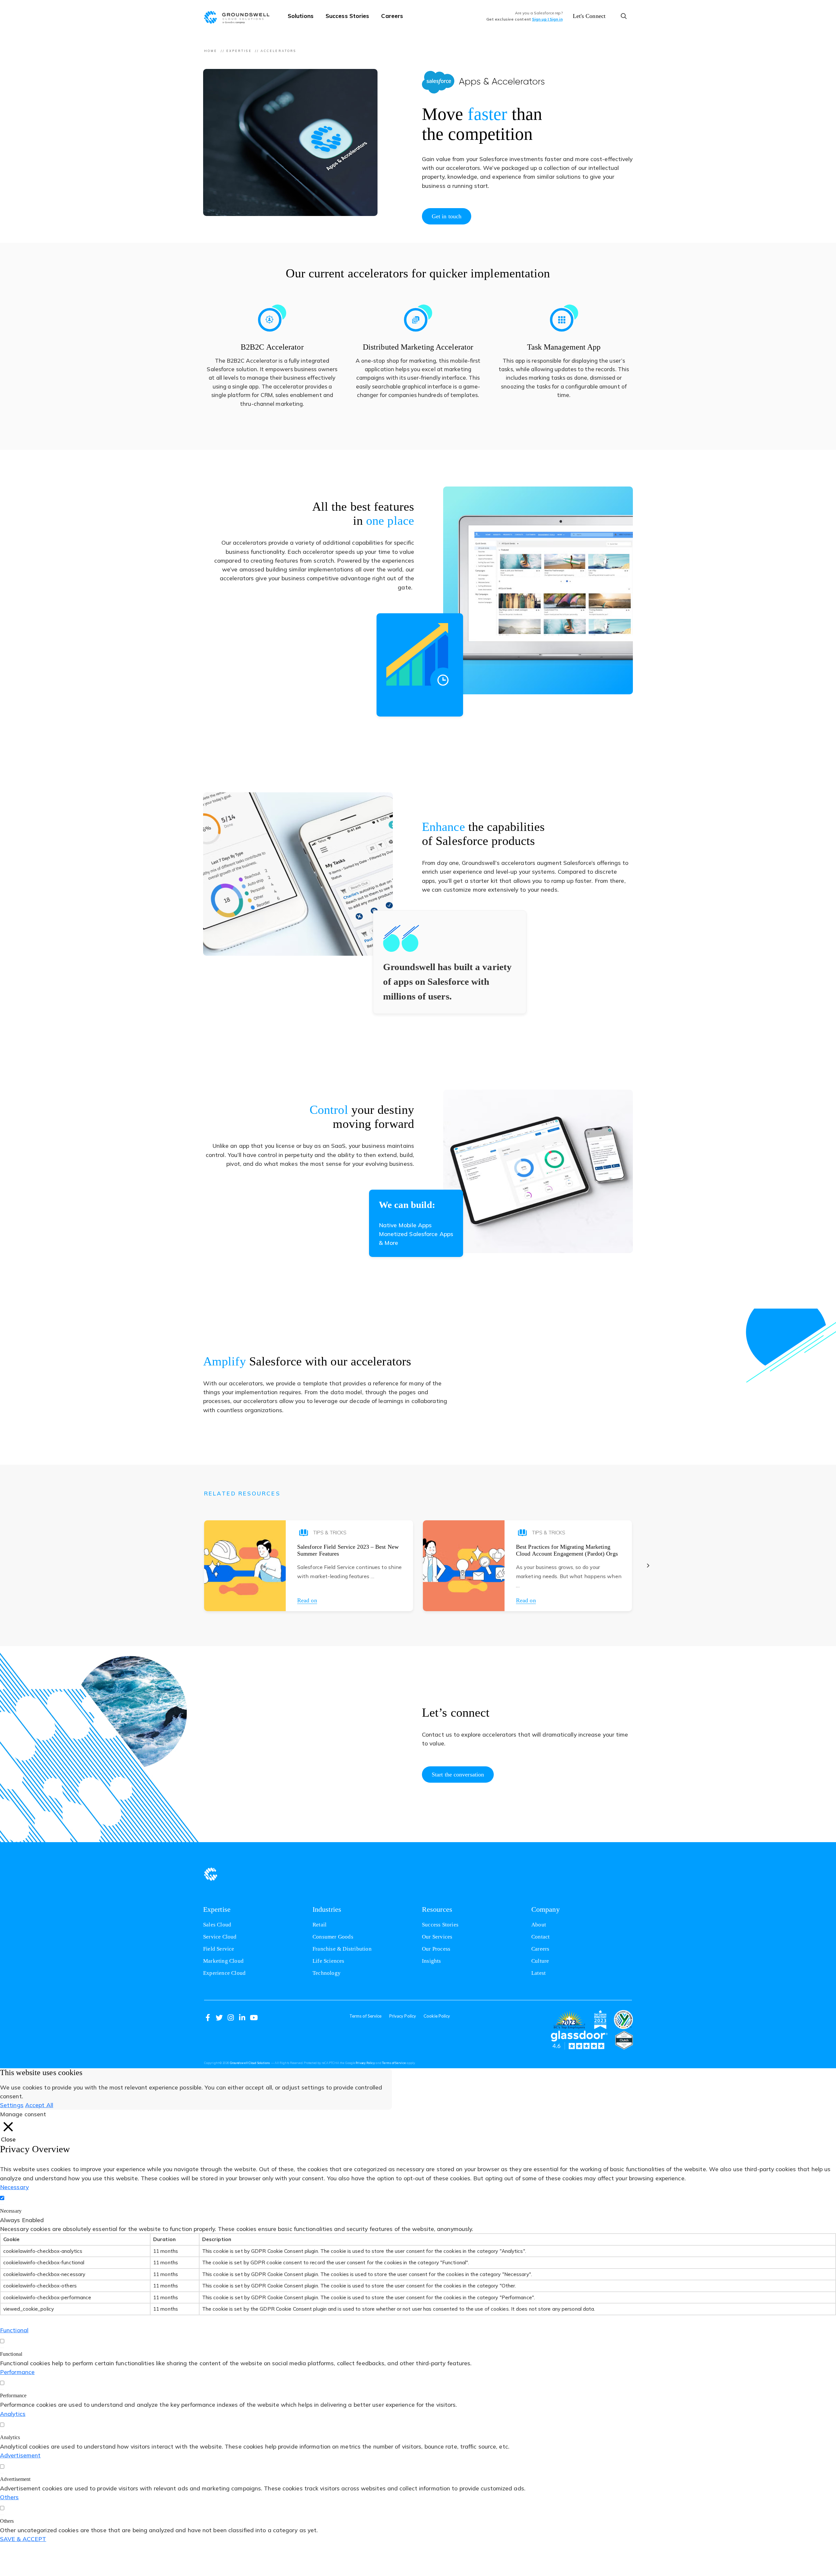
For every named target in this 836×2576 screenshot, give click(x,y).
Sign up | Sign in (547, 19)
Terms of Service (366, 2016)
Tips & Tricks (330, 1533)
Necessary (11, 2211)
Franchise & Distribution (342, 1949)
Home (211, 51)
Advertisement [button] (20, 2455)
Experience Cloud (224, 1973)
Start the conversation (458, 1775)
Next (648, 1566)
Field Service (219, 1949)
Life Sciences (329, 1961)
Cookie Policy (437, 2016)
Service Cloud (220, 1937)
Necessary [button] (14, 2187)
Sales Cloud (217, 1925)
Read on (307, 1600)
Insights (432, 1961)
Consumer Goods (333, 1937)
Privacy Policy (403, 2016)
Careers (392, 16)
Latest (539, 1973)
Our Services (437, 1937)
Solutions (301, 16)
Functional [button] (14, 2330)
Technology (327, 1973)
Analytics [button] (13, 2414)
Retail (320, 1925)
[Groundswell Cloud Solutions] (240, 16)
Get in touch (447, 216)
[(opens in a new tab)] (569, 2020)
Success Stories (347, 16)
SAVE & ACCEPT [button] (23, 2539)
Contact (540, 1937)
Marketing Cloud (223, 1961)
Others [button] (9, 2497)
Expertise (239, 51)
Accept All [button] (39, 2105)
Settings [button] (12, 2105)
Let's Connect (589, 16)
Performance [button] (17, 2372)
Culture (540, 1961)
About (539, 1925)
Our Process (436, 1949)
